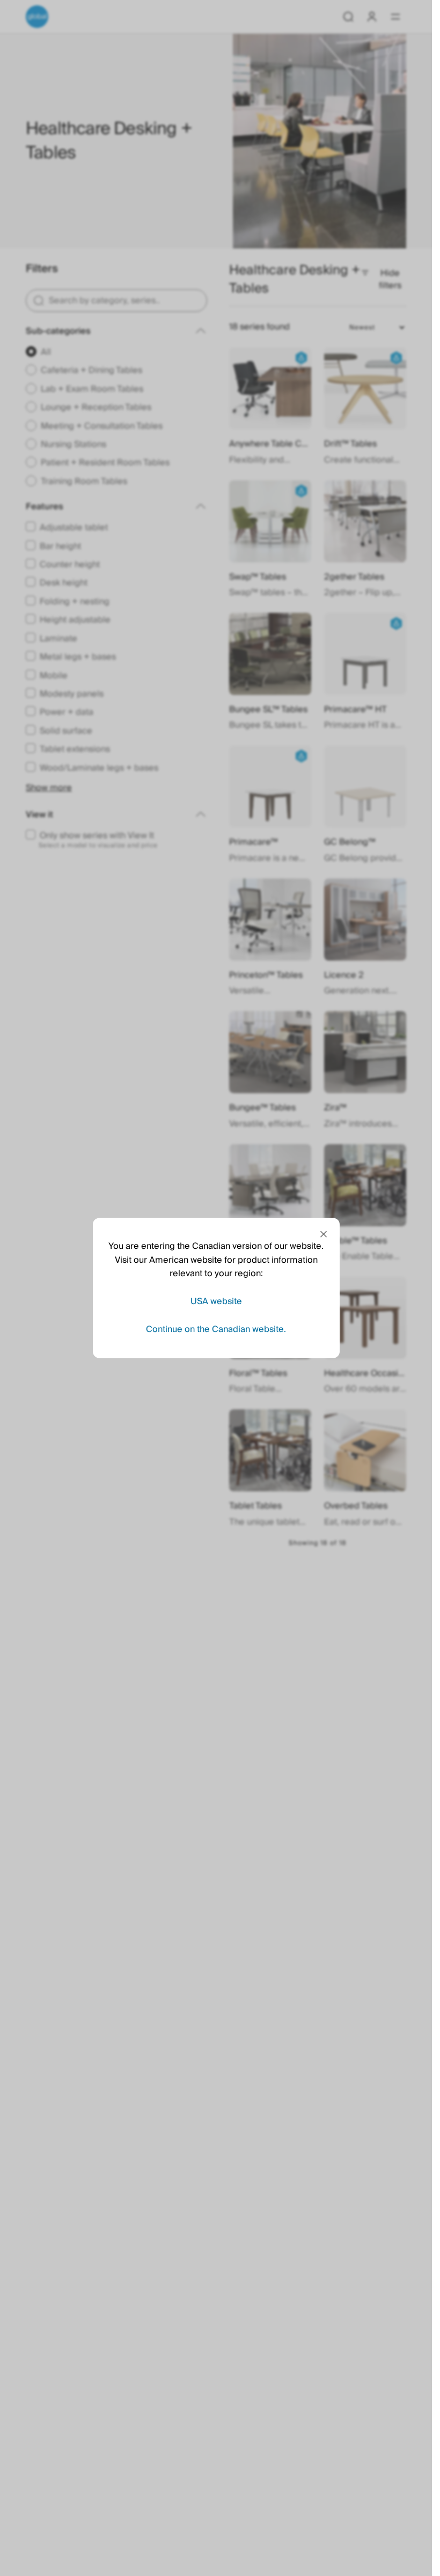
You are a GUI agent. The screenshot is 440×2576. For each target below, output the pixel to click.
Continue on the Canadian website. (216, 1329)
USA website (216, 1301)
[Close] (324, 1234)
